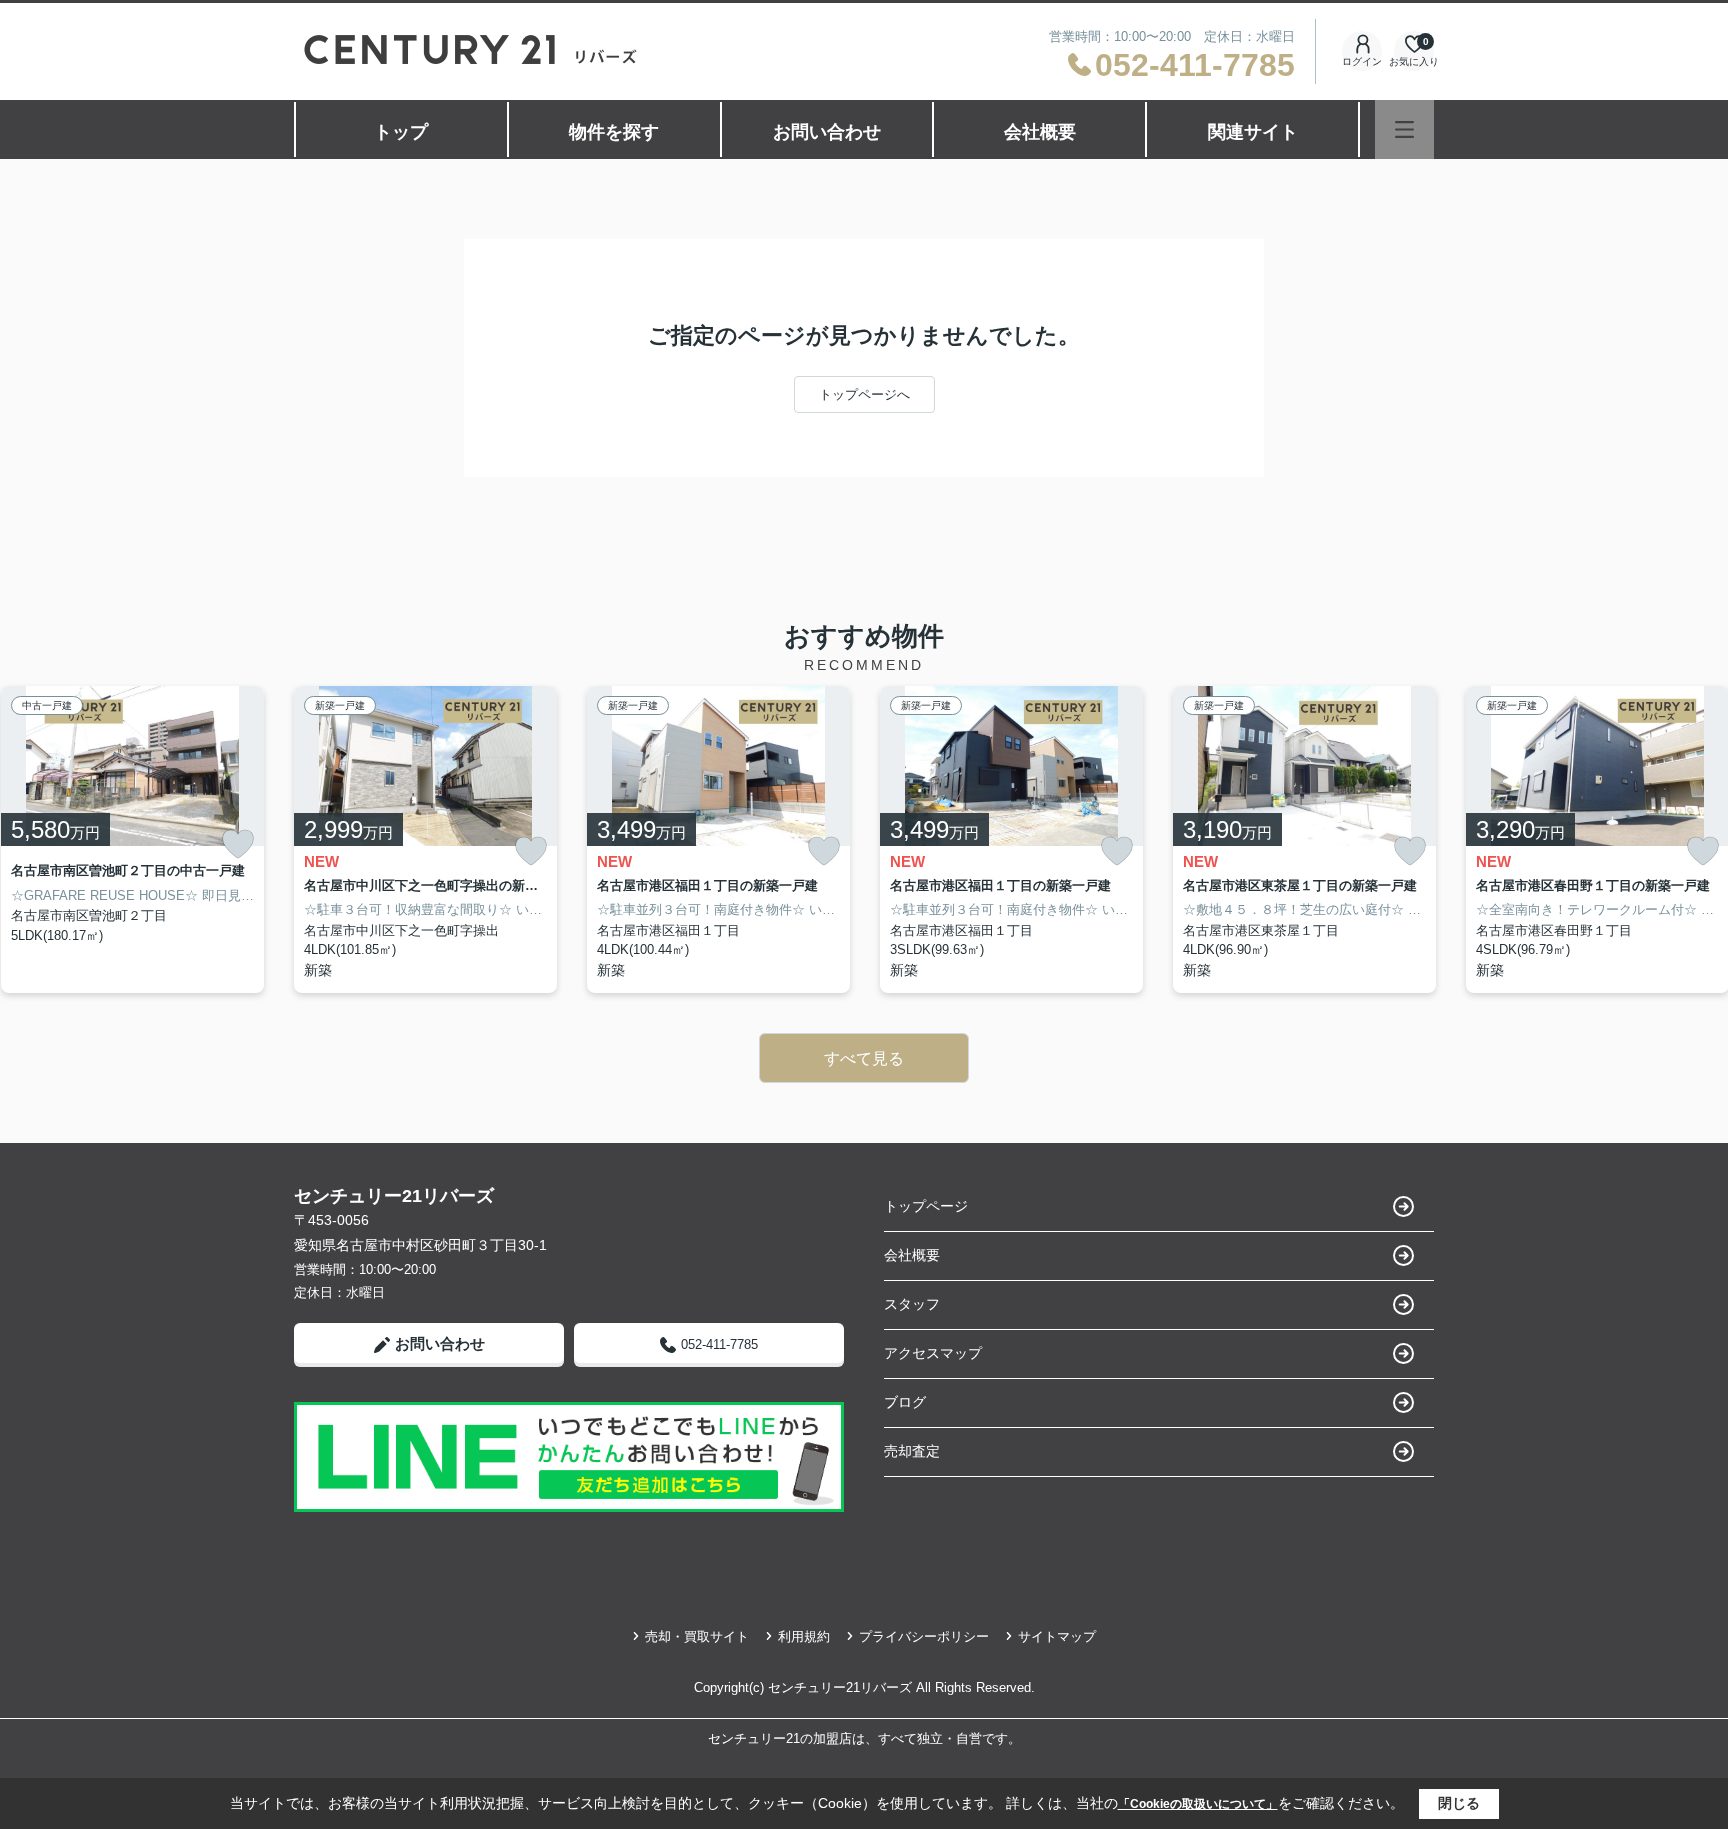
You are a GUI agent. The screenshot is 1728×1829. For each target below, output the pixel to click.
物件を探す (614, 132)
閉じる (1459, 1803)
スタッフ (912, 1304)
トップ (401, 132)
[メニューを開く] (1404, 129)
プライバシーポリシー (924, 1636)
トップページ (926, 1206)
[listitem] (425, 839)
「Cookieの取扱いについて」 (1198, 1804)
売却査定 (912, 1451)
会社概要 (1040, 132)
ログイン (1362, 61)
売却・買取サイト (697, 1636)
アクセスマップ (933, 1353)
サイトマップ (1057, 1636)
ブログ (905, 1402)
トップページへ (864, 394)
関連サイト (1253, 132)
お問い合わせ (827, 132)
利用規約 (804, 1636)
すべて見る (864, 1058)
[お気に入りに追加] (238, 844)
